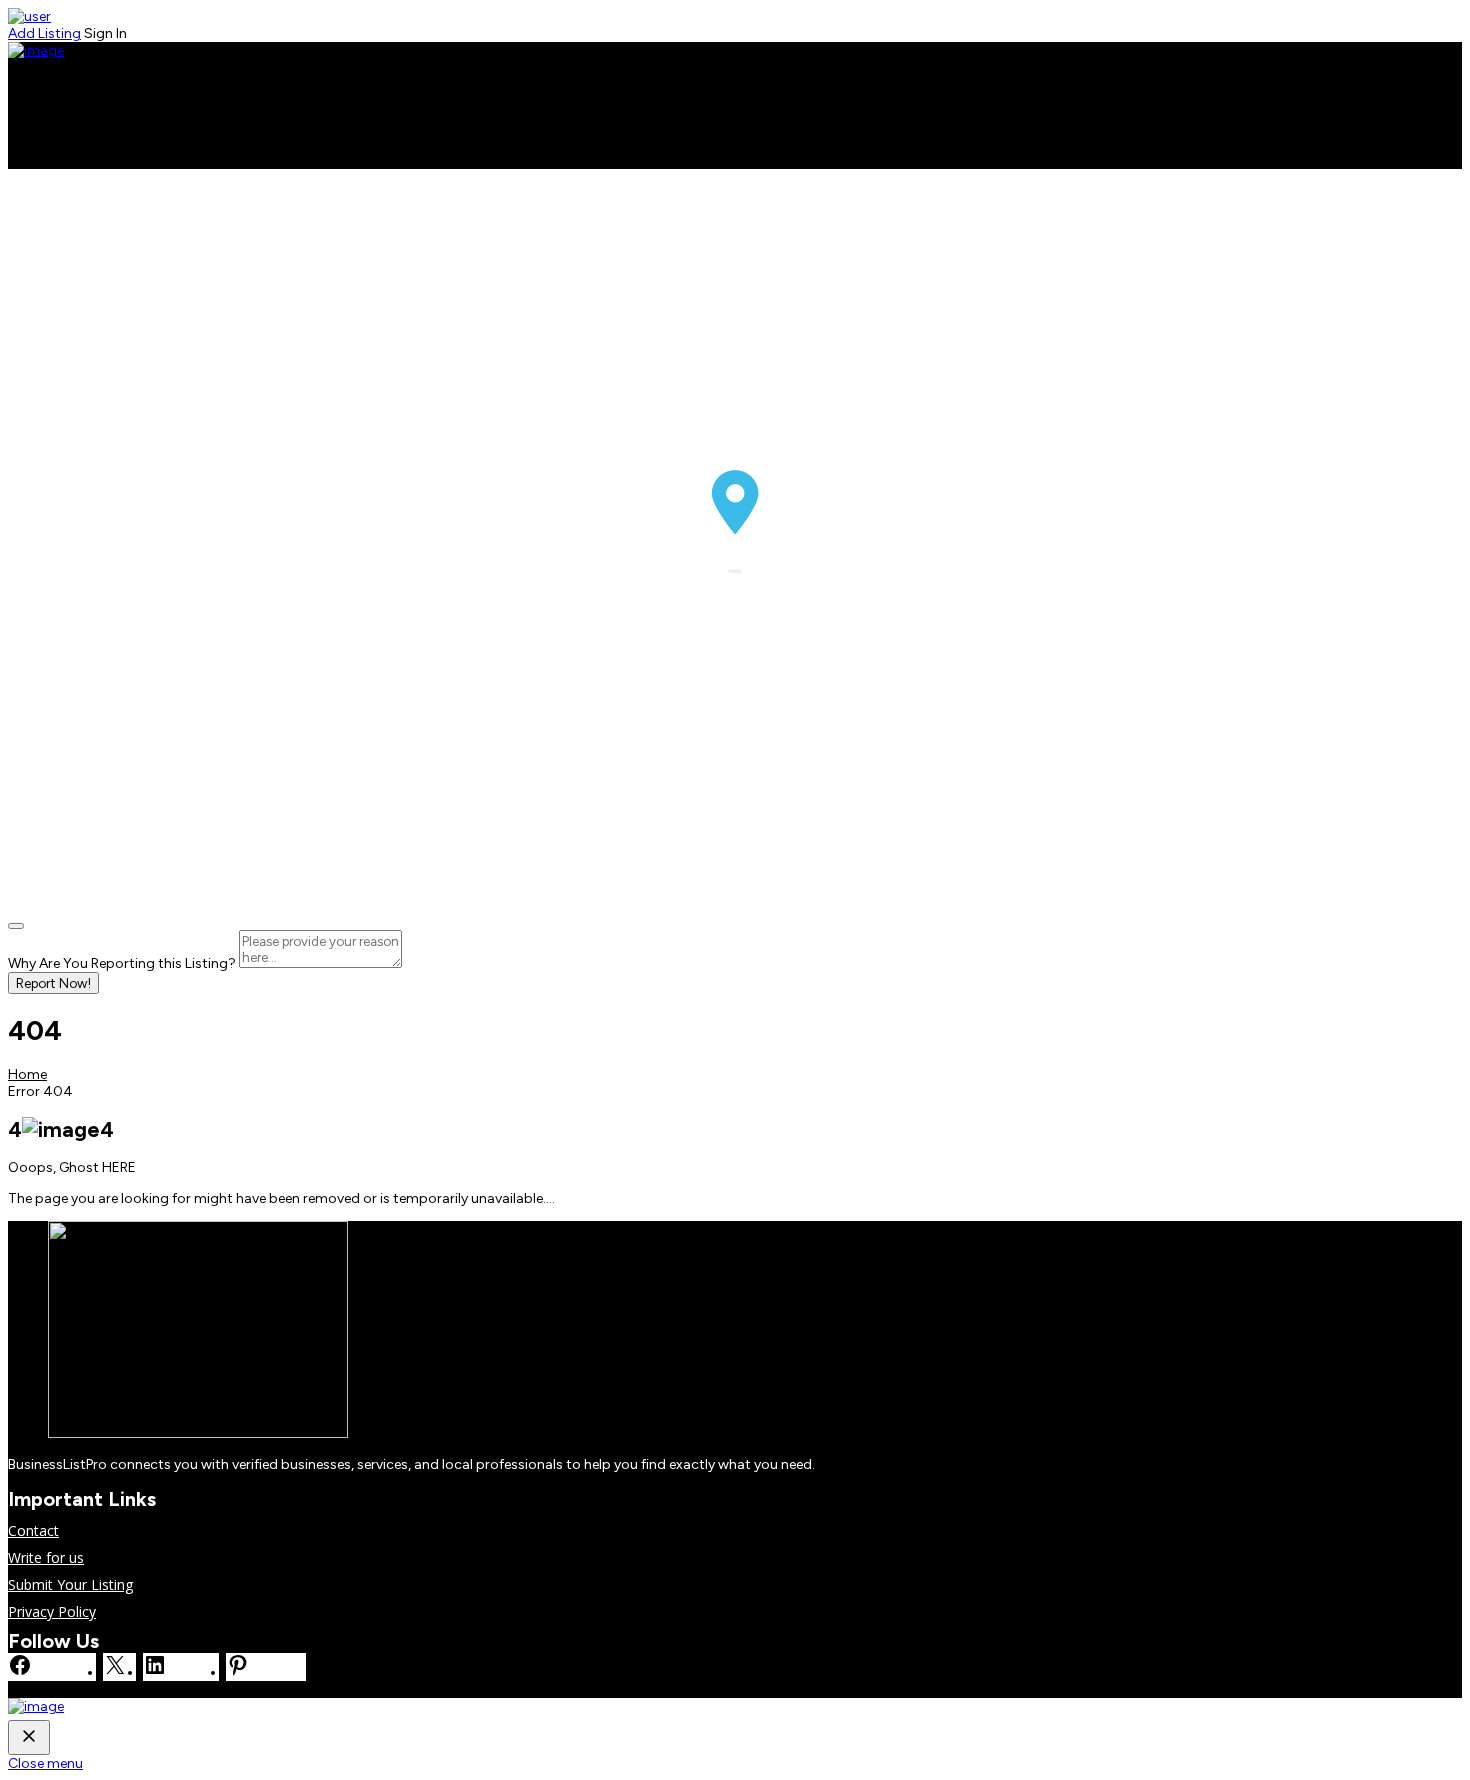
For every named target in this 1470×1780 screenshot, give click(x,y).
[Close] (16, 926)
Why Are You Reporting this (122, 963)
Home (28, 102)
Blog (23, 121)
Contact (33, 140)
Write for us (46, 159)
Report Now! (53, 983)
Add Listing (44, 33)
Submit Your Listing (70, 1584)
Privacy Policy (52, 1611)
